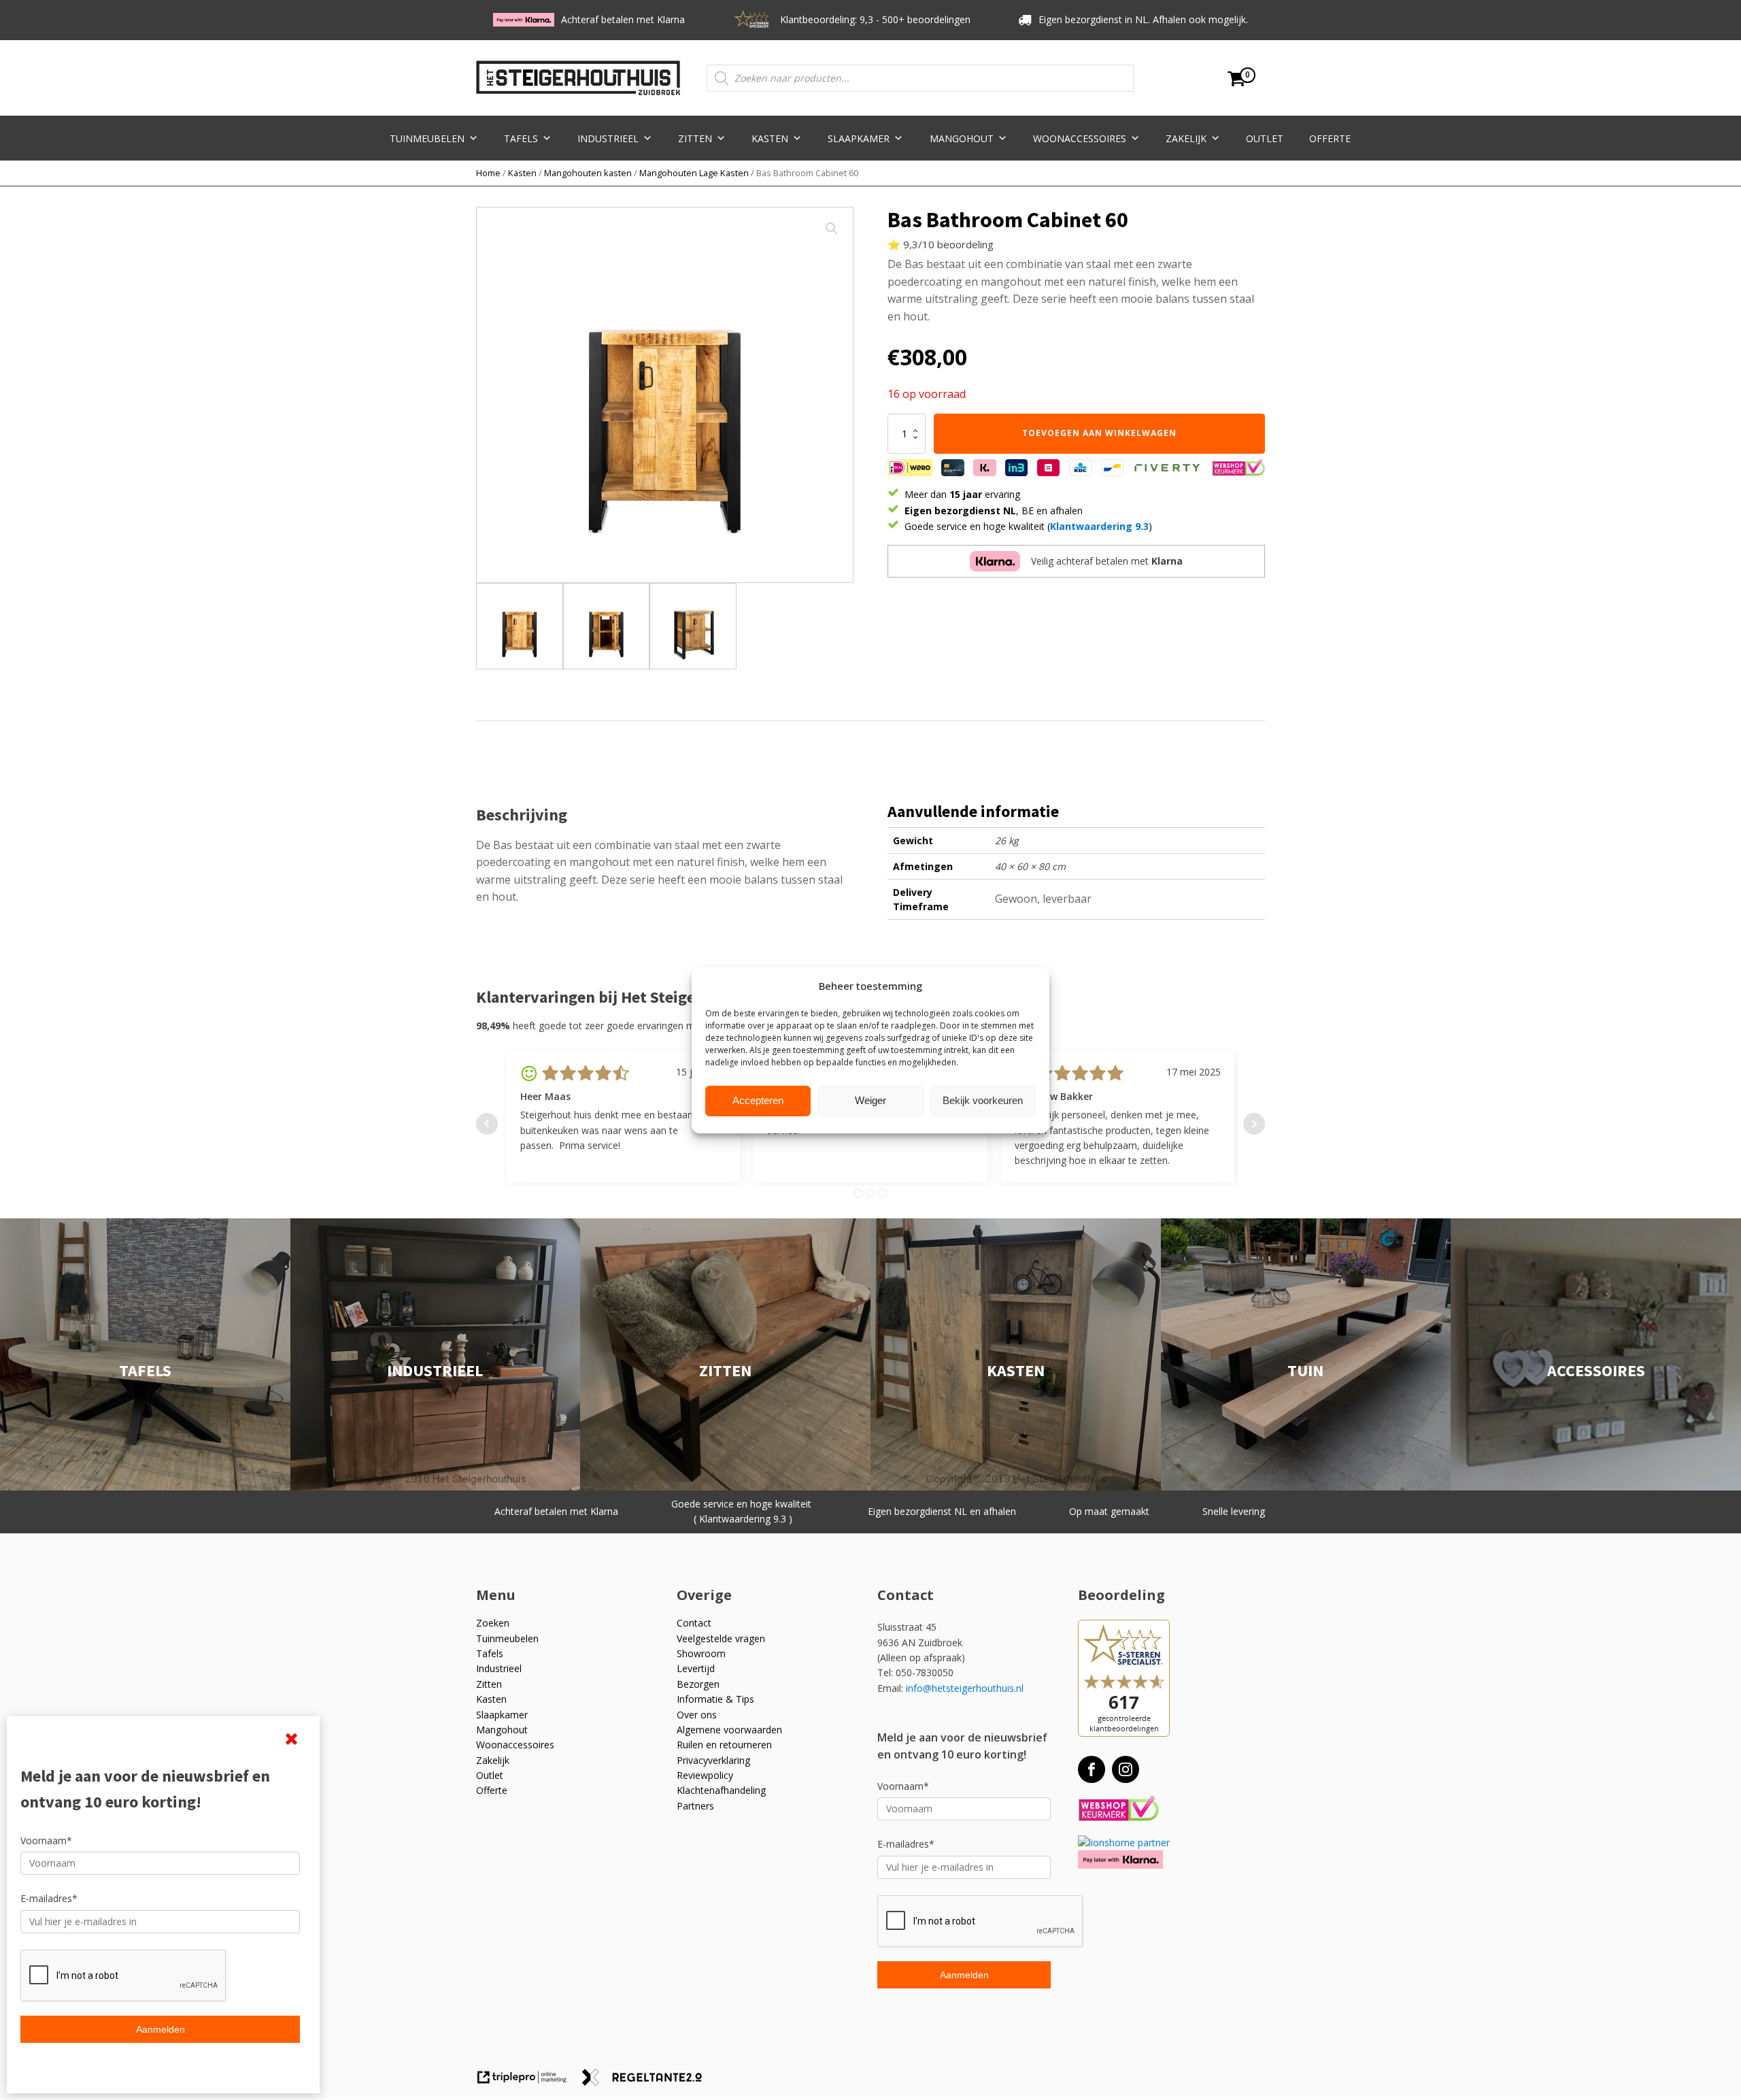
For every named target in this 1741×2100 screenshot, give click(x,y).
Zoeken (493, 1623)
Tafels (521, 138)
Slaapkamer (859, 138)
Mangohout (962, 138)
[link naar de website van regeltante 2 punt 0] (647, 2082)
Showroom (701, 1653)
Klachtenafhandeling (721, 1790)
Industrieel (608, 138)
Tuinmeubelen (427, 138)
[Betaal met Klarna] (1120, 1860)
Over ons (697, 1715)
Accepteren (758, 1100)
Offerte (1330, 138)
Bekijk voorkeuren (983, 1100)
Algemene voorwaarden (729, 1730)
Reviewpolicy (705, 1775)
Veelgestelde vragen (721, 1638)
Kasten (770, 138)
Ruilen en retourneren (724, 1745)
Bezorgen (698, 1684)
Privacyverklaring (713, 1760)
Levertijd (696, 1668)
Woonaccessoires (1080, 138)
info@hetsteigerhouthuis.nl (965, 1688)
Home (488, 173)
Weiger (870, 1100)
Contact (694, 1623)
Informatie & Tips (715, 1699)
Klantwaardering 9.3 (1099, 526)
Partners (695, 1806)
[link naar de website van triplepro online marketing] (528, 2082)
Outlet (1265, 138)
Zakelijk (1186, 138)
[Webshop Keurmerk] (1118, 1809)
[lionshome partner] (1124, 1843)
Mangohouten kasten (588, 173)
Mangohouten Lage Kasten (694, 173)
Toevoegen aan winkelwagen (1099, 433)
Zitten (695, 138)
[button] (832, 229)
